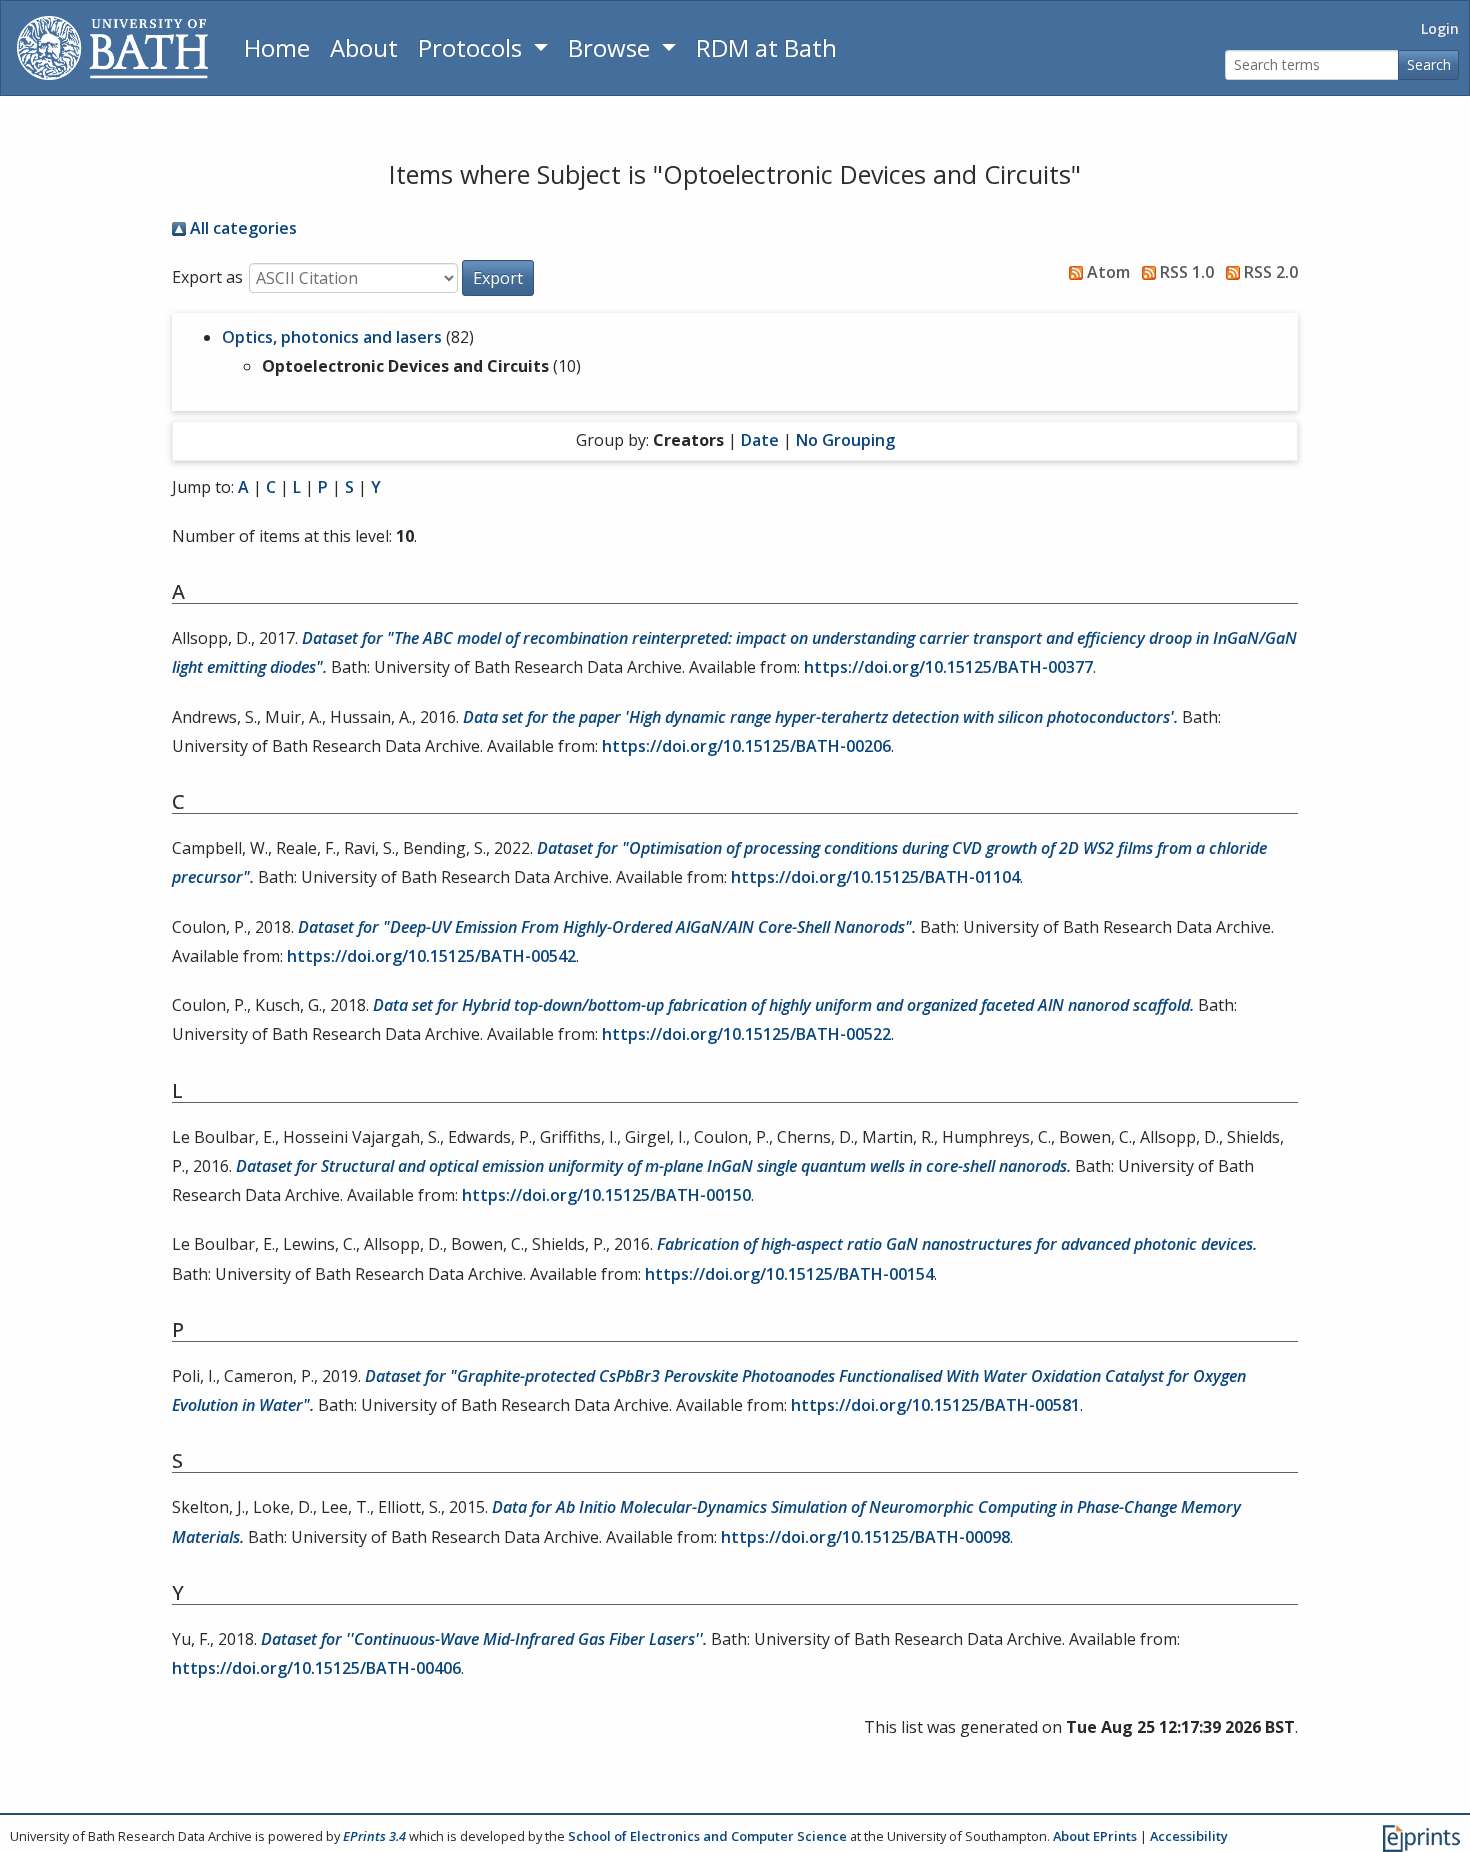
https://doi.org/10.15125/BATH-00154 (789, 1274)
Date (760, 440)
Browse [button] (612, 47)
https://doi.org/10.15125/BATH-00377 (948, 667)
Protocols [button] (473, 47)
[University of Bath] (112, 48)
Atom (1106, 272)
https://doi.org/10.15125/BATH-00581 (935, 1405)
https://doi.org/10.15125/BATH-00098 (865, 1537)
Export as (207, 277)
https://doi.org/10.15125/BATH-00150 (606, 1195)
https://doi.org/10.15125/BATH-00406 (316, 1668)
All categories (241, 228)
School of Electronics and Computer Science (707, 1836)
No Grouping (845, 440)
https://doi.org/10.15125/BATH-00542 (431, 956)
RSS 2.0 (1269, 272)
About (364, 47)
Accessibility (1189, 1836)
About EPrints (1095, 1836)
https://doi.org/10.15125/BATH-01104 (875, 877)
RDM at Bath (766, 47)
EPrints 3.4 (374, 1836)
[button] (498, 278)
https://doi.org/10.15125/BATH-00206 (746, 746)
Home (277, 47)
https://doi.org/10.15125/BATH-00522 (746, 1034)
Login (1440, 28)
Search (1429, 64)
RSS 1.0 (1185, 272)
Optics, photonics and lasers (332, 337)
